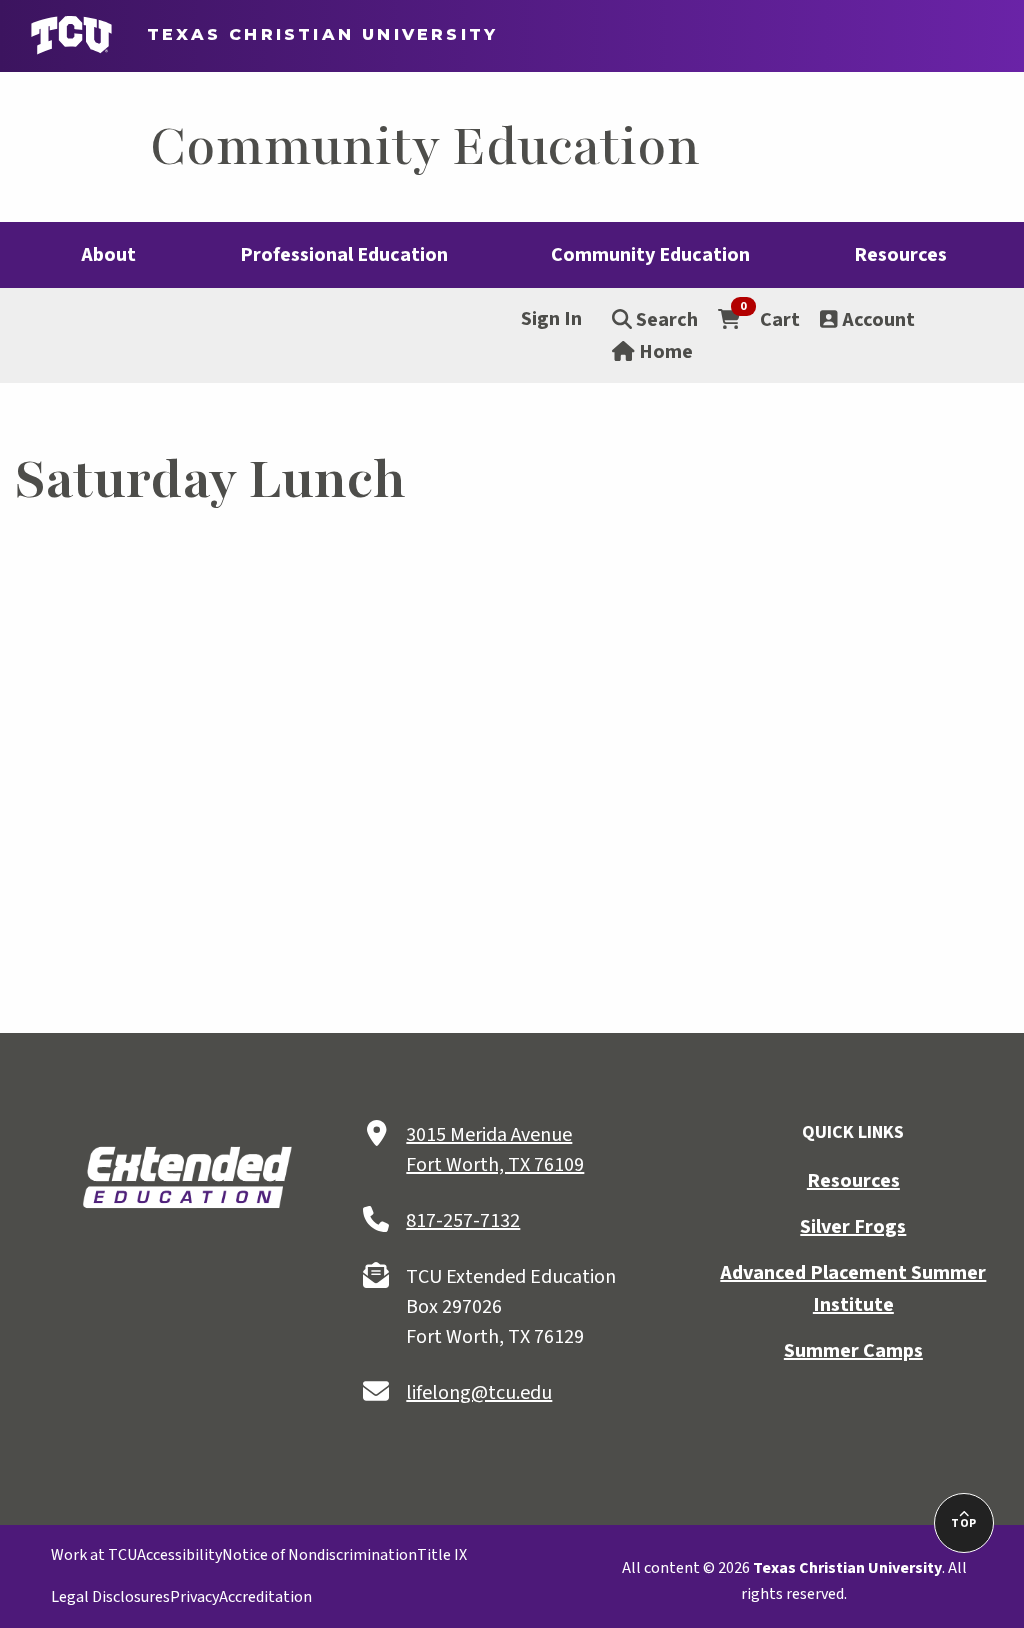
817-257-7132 (463, 1221)
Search (665, 320)
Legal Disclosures (110, 1597)
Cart (770, 319)
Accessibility (179, 1555)
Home (664, 352)
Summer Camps (853, 1351)
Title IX (442, 1555)
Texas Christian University (313, 34)
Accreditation (265, 1597)
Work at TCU (94, 1555)
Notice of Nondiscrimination (319, 1555)
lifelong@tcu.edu (479, 1393)
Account (876, 320)
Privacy (194, 1597)
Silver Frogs (853, 1227)
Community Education (425, 147)
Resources (853, 1181)
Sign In (551, 319)
